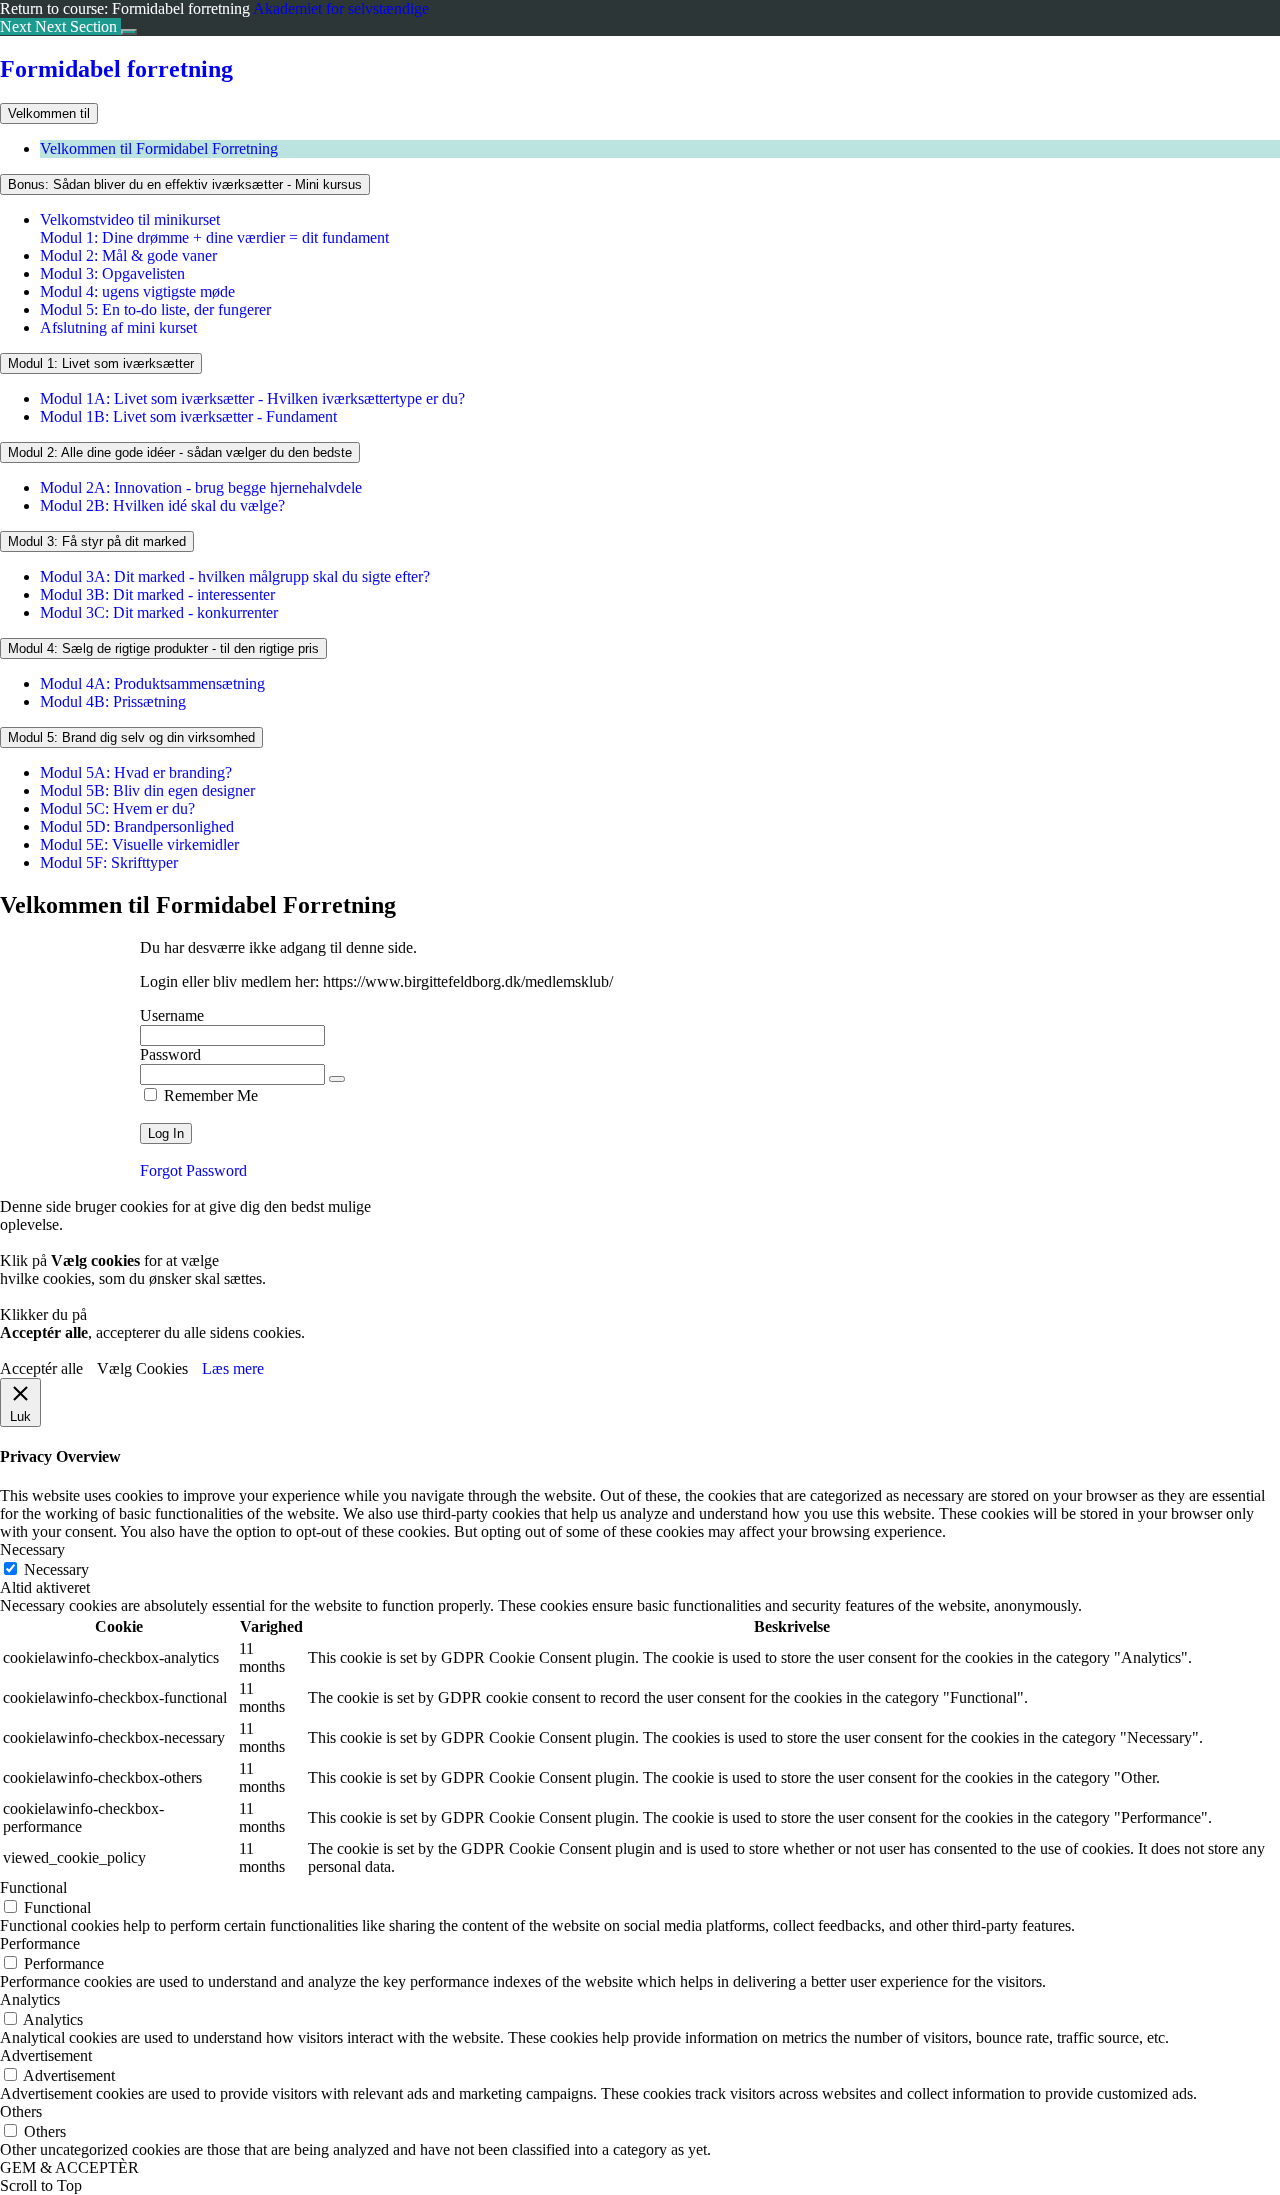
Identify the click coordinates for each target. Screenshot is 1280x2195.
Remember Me (209, 1095)
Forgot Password (193, 1170)
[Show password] (337, 1079)
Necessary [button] (32, 1549)
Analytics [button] (30, 1999)
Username (172, 1015)
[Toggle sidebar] (129, 32)
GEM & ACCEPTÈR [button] (69, 2167)
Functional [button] (33, 1887)
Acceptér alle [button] (41, 1368)
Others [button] (21, 2111)
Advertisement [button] (46, 2055)
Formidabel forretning (116, 69)
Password (170, 1054)
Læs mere (233, 1368)
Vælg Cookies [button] (142, 1368)
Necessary (56, 1569)
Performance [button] (40, 1943)
